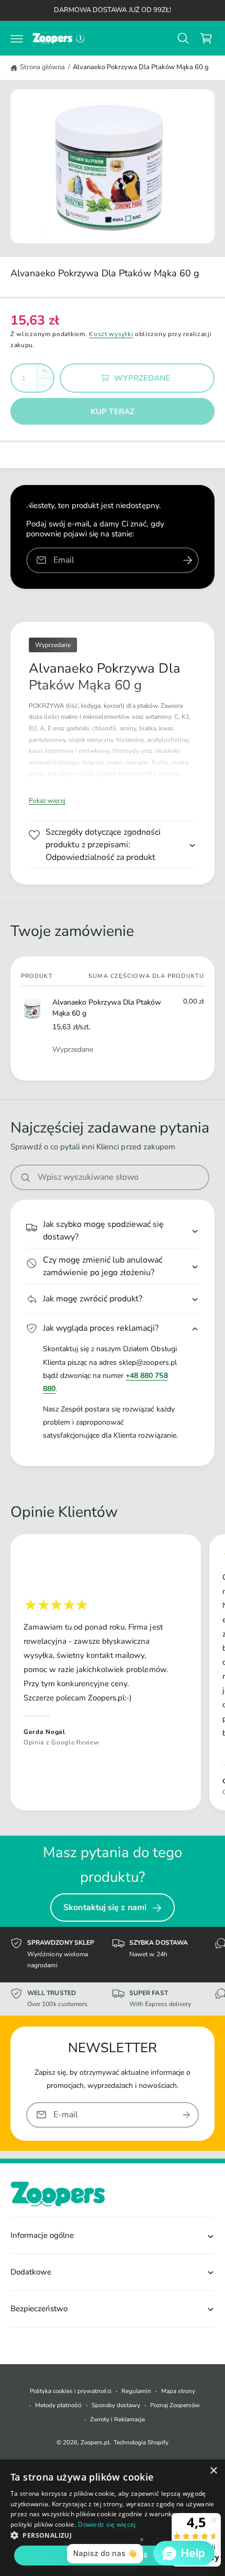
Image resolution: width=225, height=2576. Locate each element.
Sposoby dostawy (116, 2405)
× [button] (213, 2471)
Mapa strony (178, 2391)
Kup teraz (113, 412)
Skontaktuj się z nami (105, 1907)
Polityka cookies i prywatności (70, 2391)
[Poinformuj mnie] (187, 560)
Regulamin (136, 2391)
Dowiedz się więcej (107, 2524)
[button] (17, 38)
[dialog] (113, 2518)
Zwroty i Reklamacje (117, 2419)
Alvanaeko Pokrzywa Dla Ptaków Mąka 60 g (141, 67)
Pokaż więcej (47, 801)
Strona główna (42, 67)
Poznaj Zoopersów (175, 2405)
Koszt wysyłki (111, 334)
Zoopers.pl (95, 2442)
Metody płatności (58, 2405)
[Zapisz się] (186, 2114)
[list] (113, 1674)
